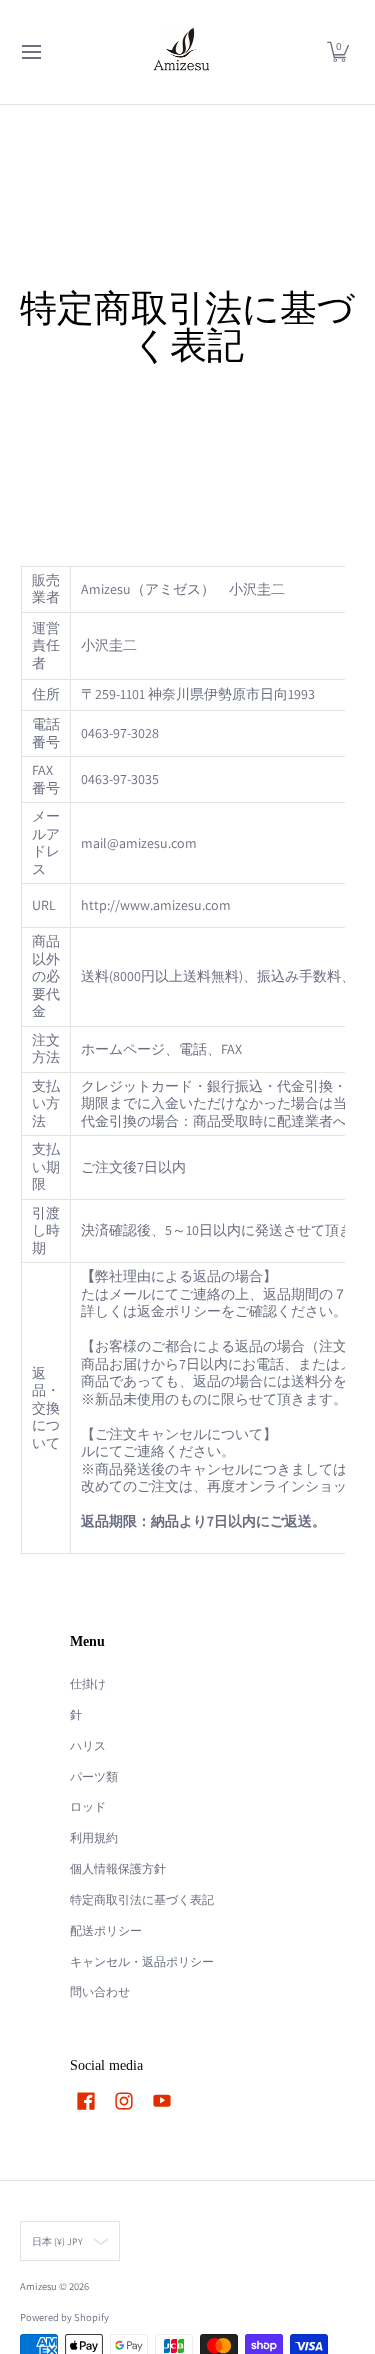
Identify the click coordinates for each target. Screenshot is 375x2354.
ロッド (88, 1806)
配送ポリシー (106, 1930)
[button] (338, 52)
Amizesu (38, 2286)
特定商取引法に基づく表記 (142, 1899)
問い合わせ (100, 1991)
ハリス (88, 1745)
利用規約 (94, 1837)
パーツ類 (94, 1776)
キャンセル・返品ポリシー (142, 1961)
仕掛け (88, 1683)
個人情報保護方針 (118, 1868)
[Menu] (30, 52)
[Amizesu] (181, 52)
